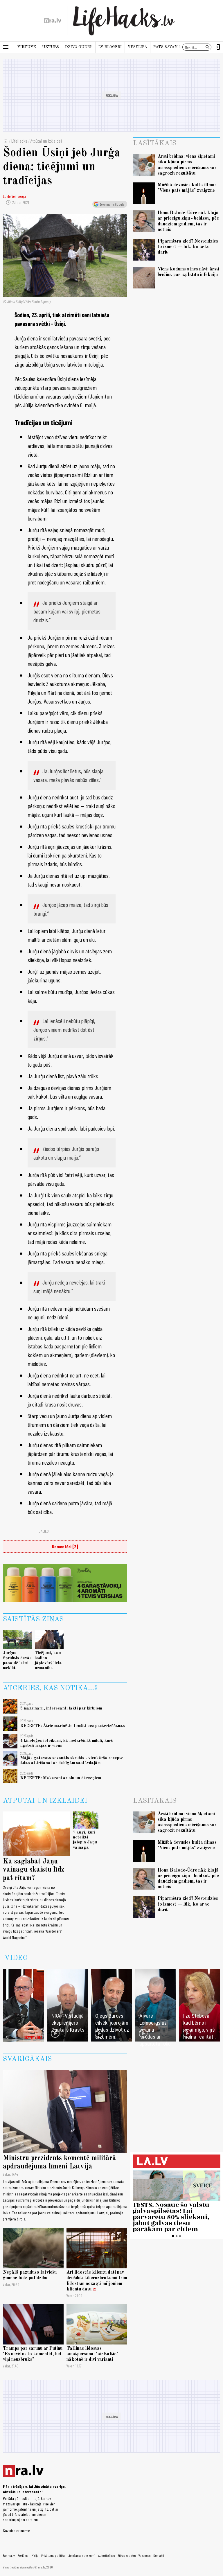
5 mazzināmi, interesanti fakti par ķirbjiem (61, 1708)
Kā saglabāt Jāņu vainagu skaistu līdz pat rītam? (34, 1870)
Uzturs (51, 47)
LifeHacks (19, 141)
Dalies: (44, 1531)
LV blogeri (110, 47)
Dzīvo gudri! (79, 47)
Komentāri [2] (65, 1546)
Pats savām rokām (173, 47)
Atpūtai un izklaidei (46, 141)
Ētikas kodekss (127, 2555)
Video (16, 1958)
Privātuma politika (53, 2555)
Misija (35, 2555)
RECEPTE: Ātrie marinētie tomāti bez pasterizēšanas (73, 1726)
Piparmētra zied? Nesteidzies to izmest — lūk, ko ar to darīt (188, 247)
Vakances (144, 2555)
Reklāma (23, 2555)
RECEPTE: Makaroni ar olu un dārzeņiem (61, 1778)
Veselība (137, 47)
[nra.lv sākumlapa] (53, 21)
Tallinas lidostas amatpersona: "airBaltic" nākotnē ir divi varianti (92, 2354)
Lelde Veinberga (14, 196)
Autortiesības (106, 2555)
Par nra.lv (9, 2555)
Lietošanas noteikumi (81, 2555)
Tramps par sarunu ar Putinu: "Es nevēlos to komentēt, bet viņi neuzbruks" (33, 2354)
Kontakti (159, 2555)
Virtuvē (27, 47)
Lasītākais (155, 143)
